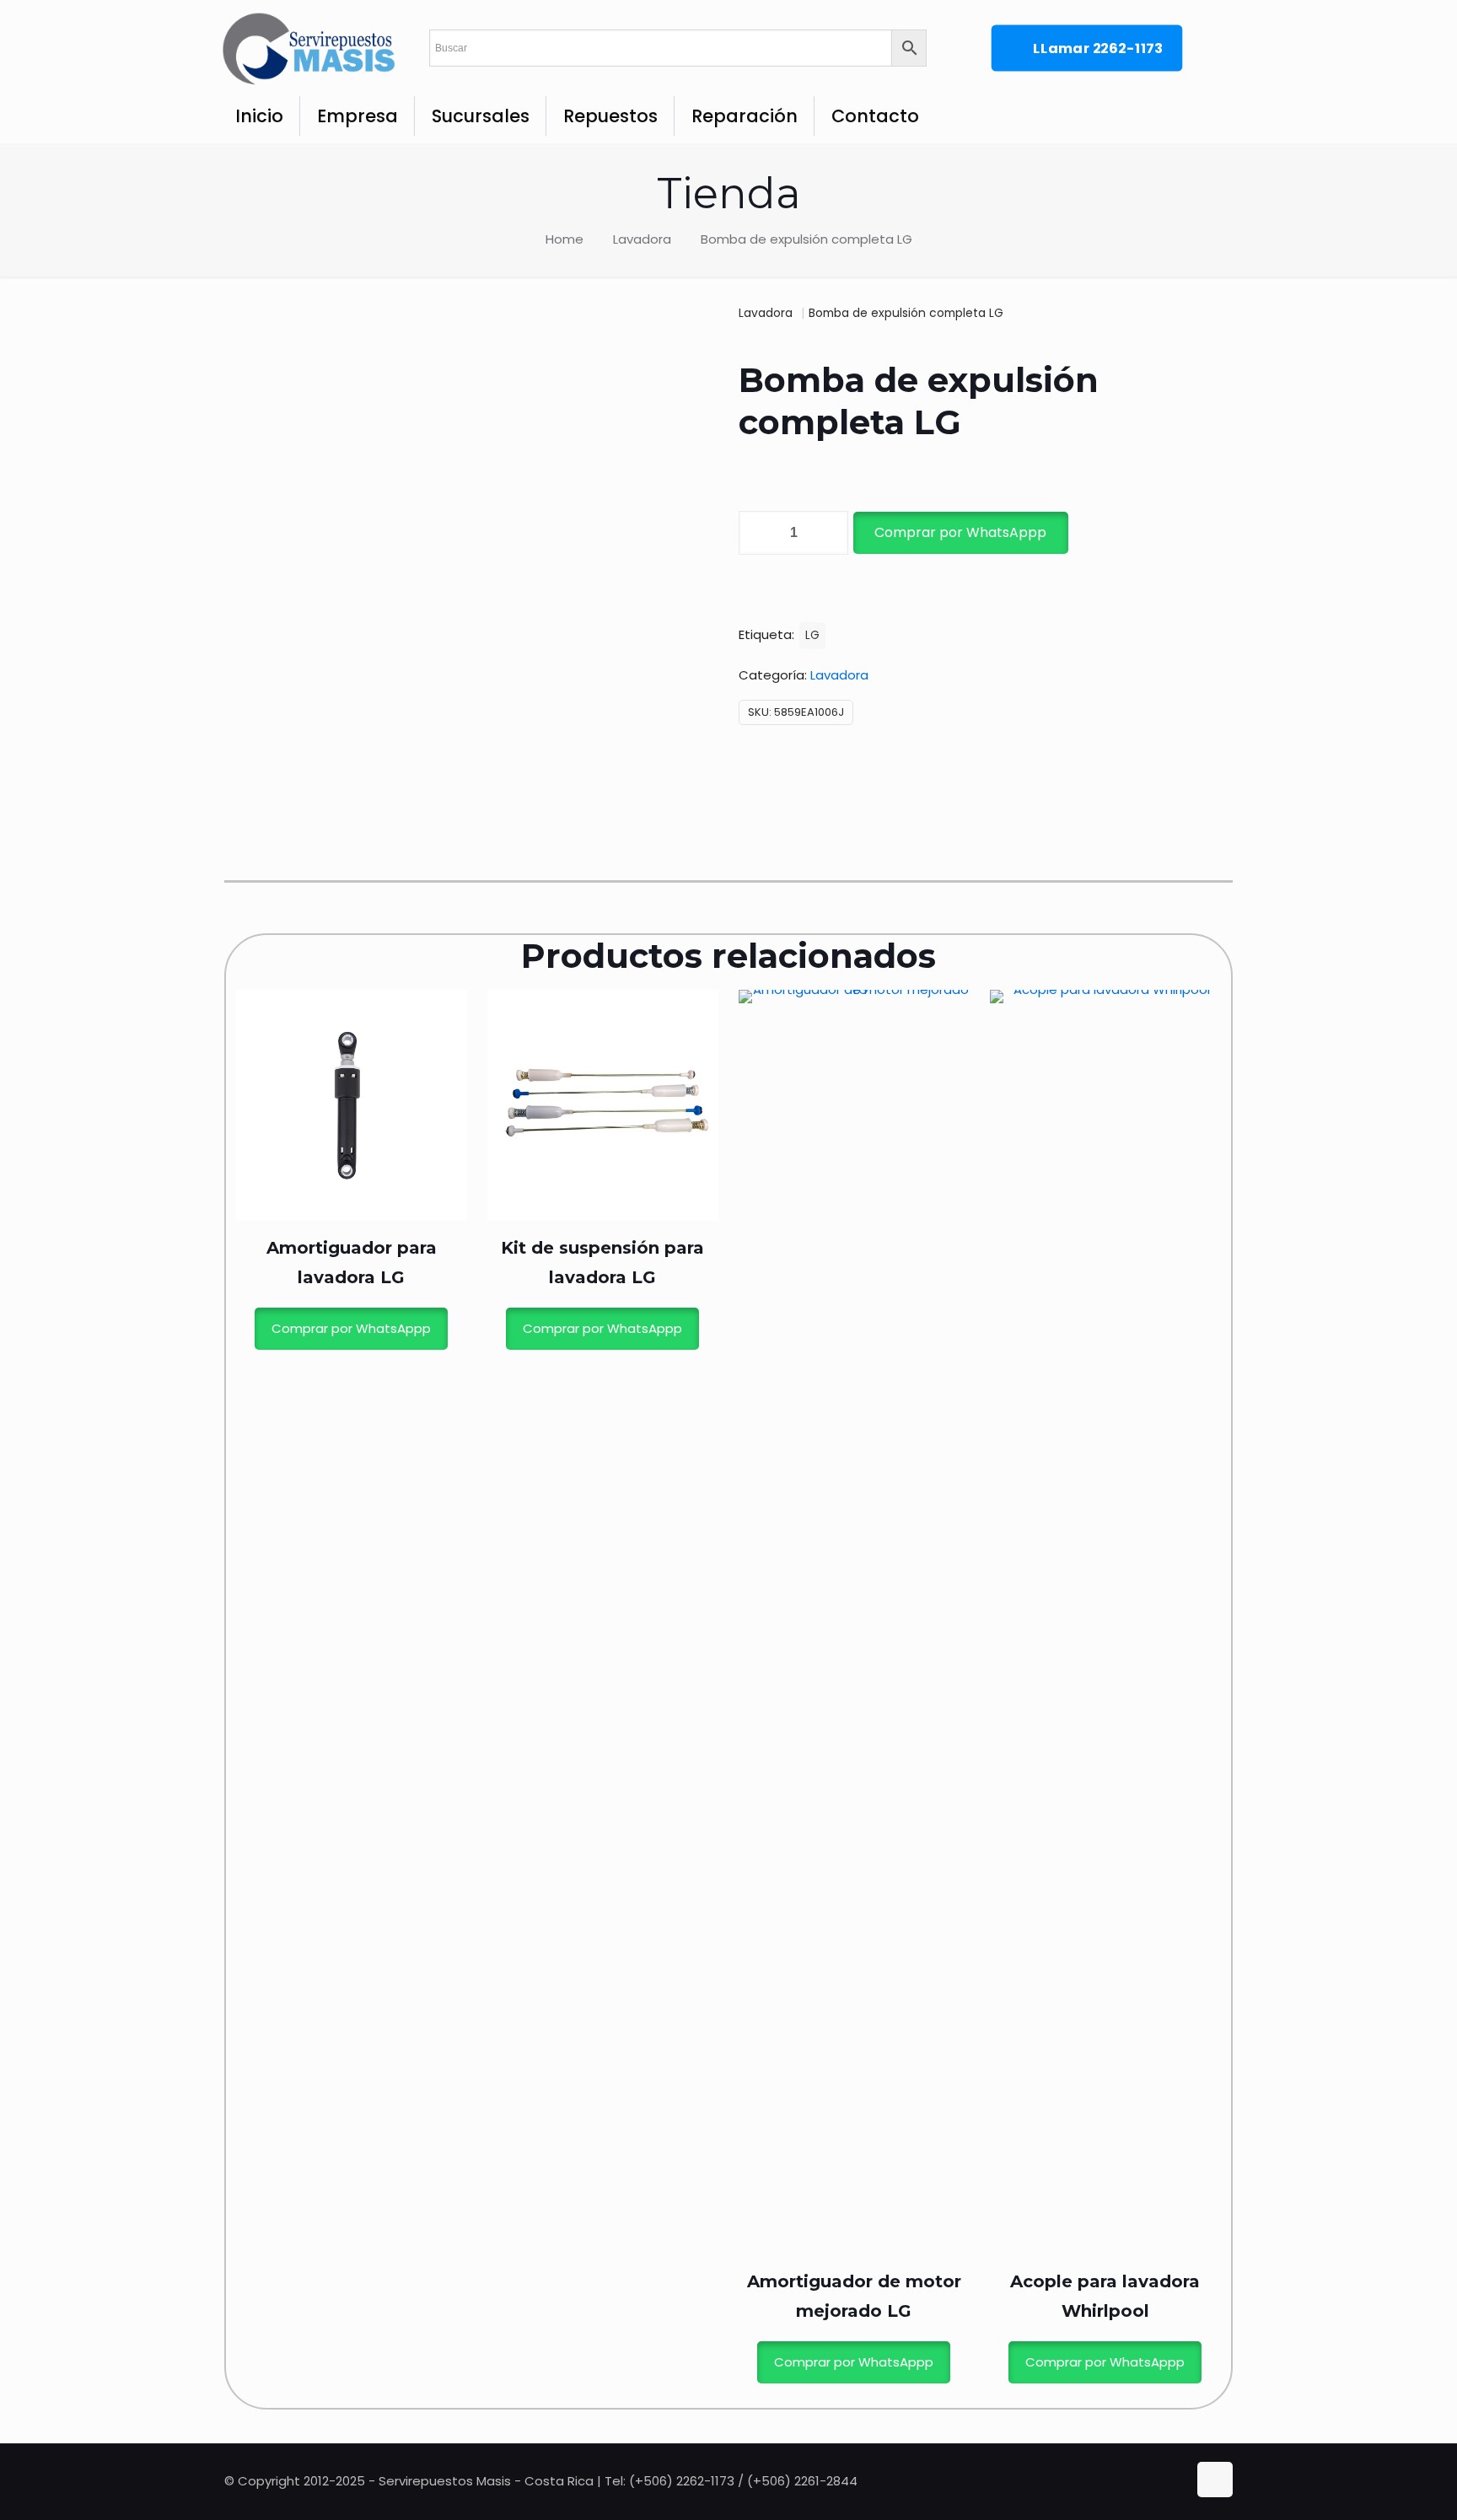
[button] (960, 533)
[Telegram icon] (1175, 2481)
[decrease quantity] (758, 533)
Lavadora (642, 239)
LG (812, 635)
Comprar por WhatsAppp (960, 532)
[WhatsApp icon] (1141, 2481)
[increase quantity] (829, 533)
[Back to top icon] (1215, 2480)
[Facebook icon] (1159, 2481)
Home (565, 239)
